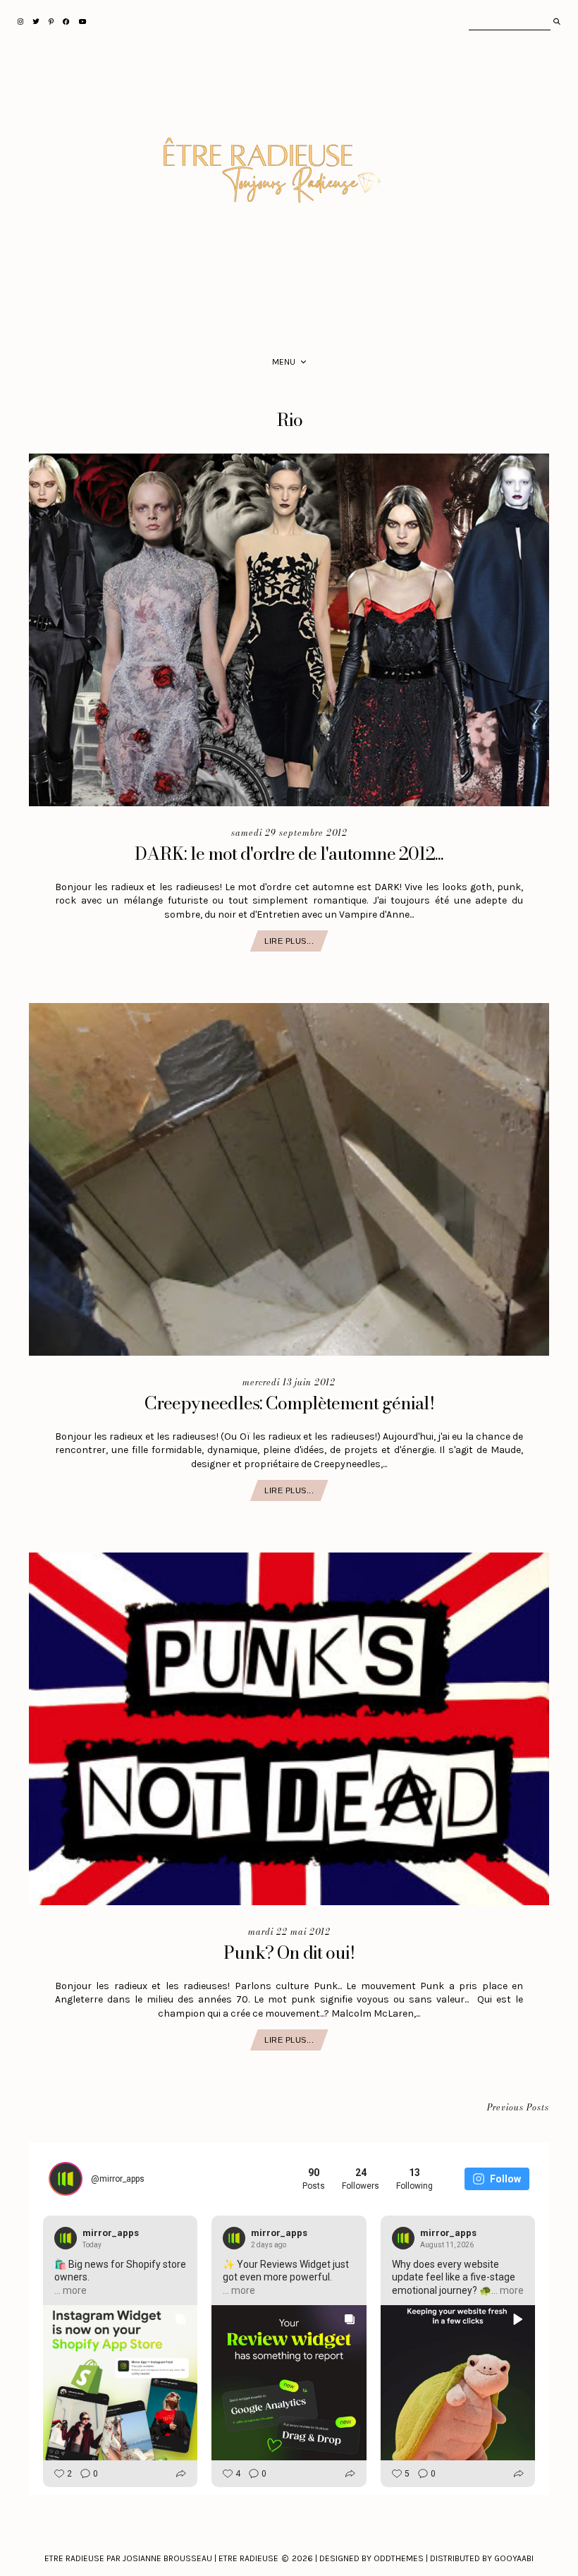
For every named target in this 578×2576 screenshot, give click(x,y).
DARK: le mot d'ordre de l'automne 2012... (289, 853)
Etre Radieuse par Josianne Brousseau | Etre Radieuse (161, 2558)
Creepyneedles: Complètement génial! (289, 1403)
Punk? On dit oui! (289, 1952)
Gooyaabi (514, 2558)
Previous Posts (518, 2108)
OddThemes (399, 2558)
